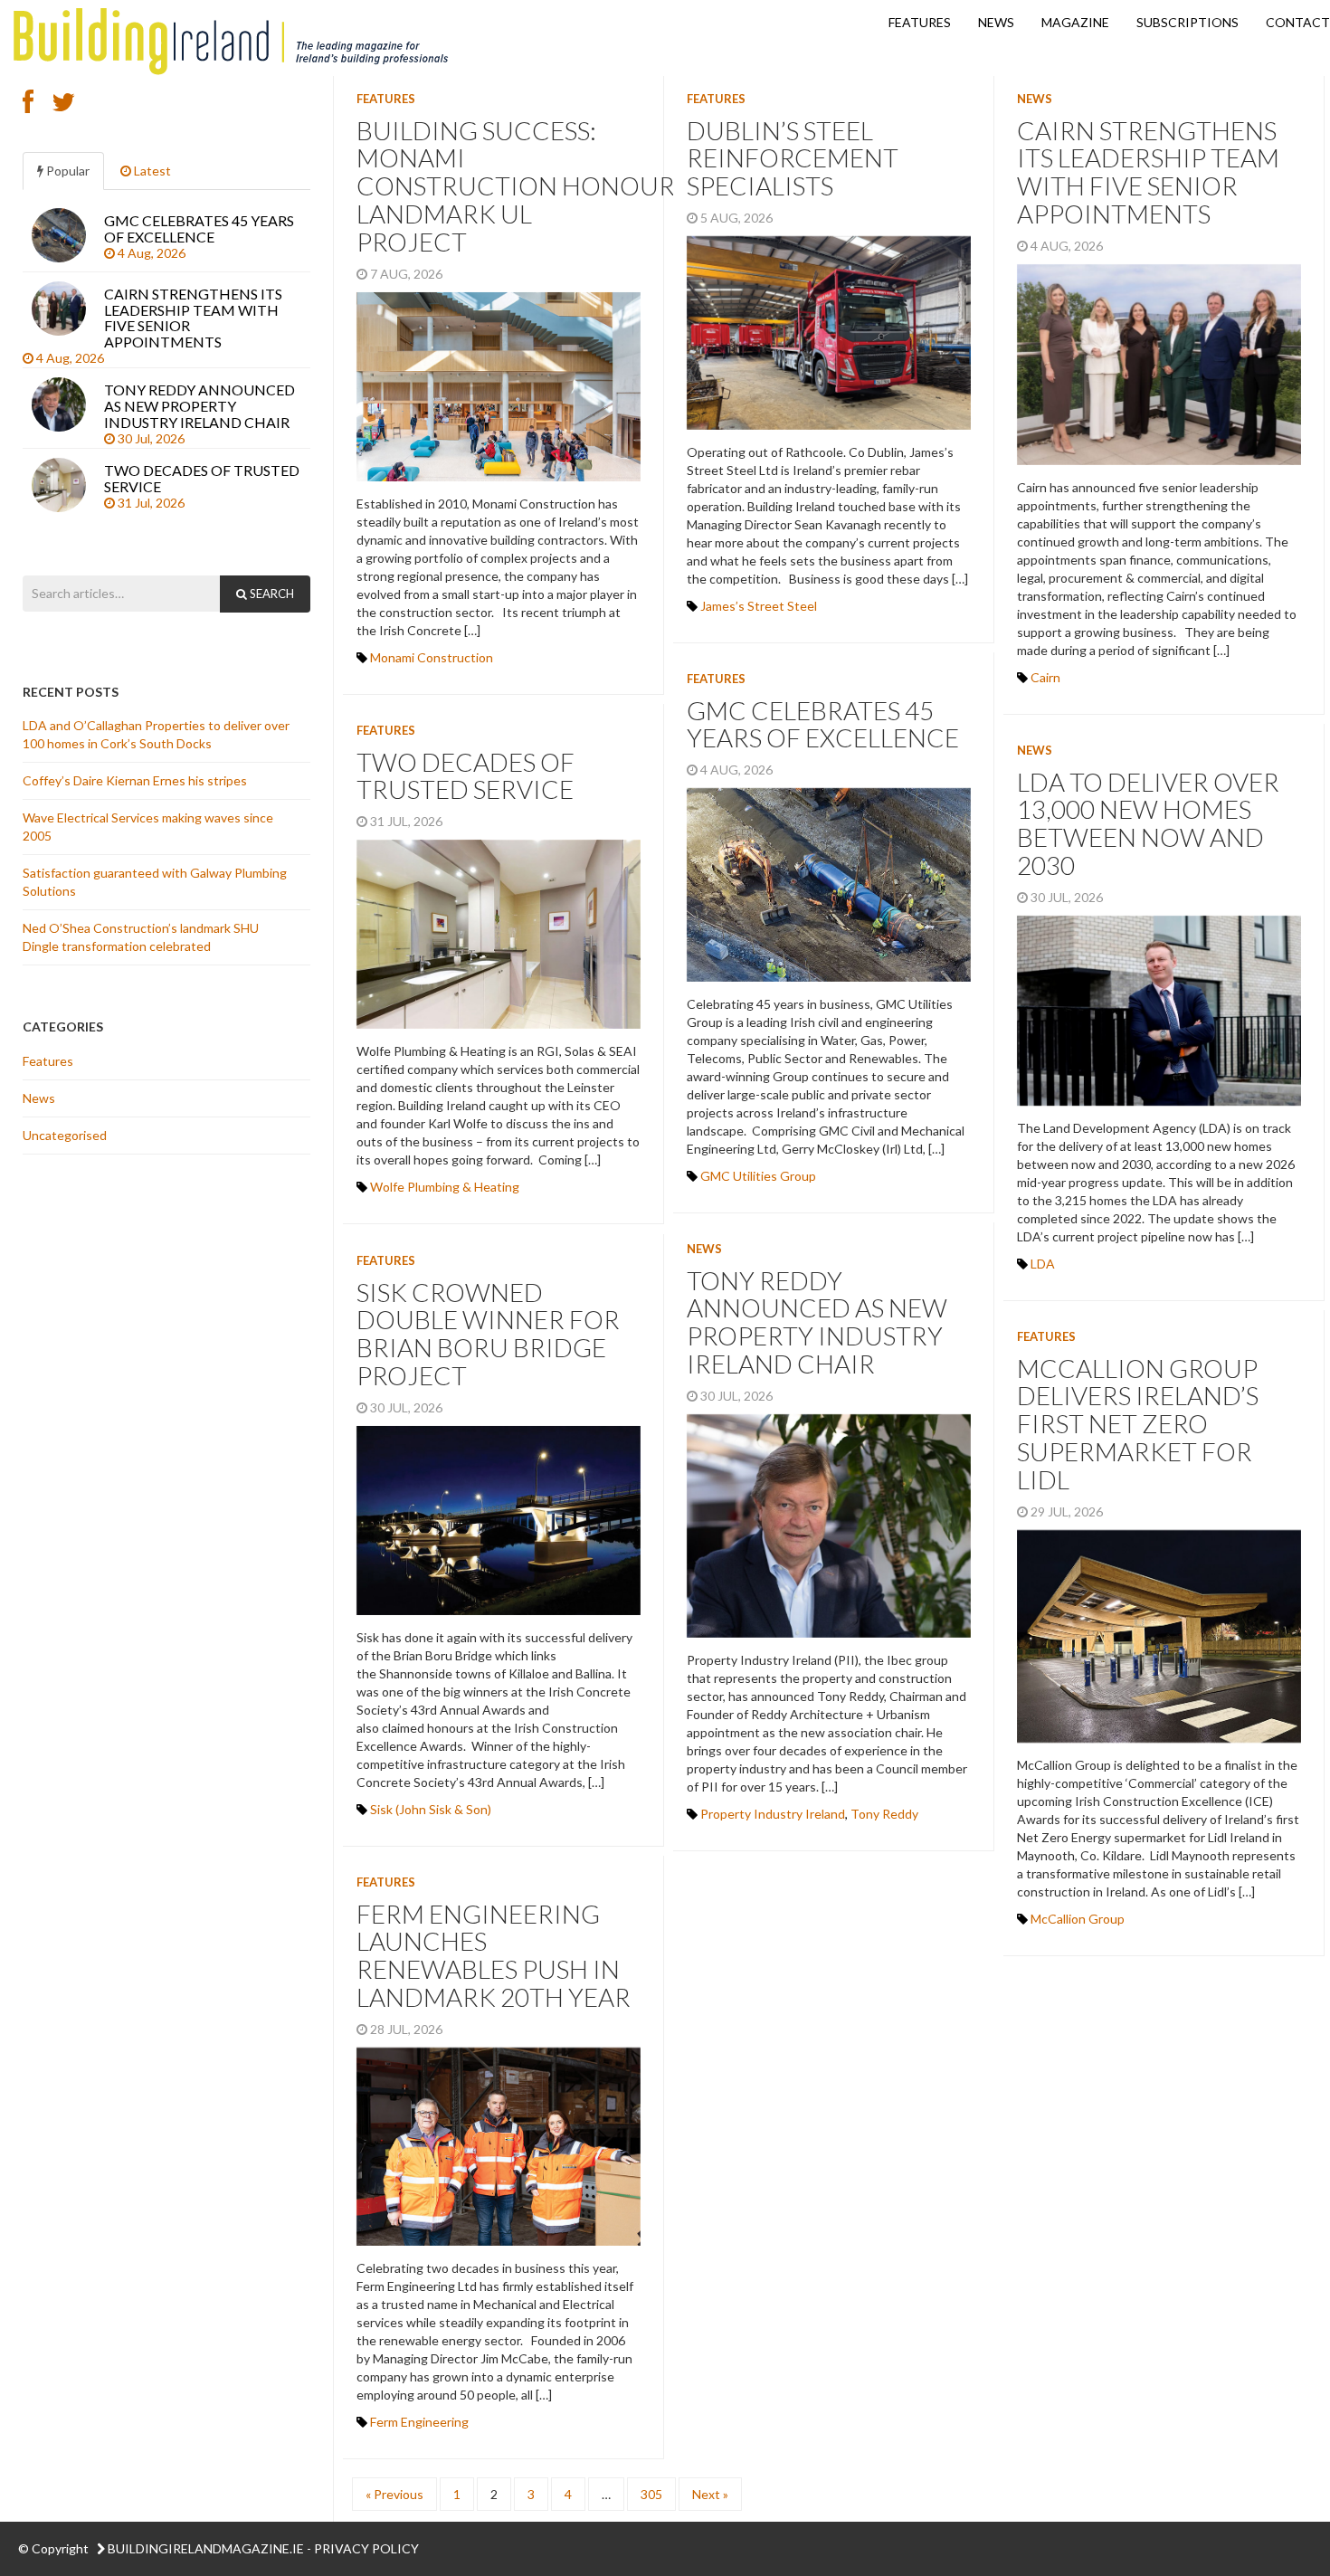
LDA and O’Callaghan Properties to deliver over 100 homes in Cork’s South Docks (156, 734)
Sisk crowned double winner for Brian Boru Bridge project (488, 1334)
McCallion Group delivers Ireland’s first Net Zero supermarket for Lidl (1138, 1424)
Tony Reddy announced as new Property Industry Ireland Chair (817, 1322)
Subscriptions (1187, 22)
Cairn (1045, 677)
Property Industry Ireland (773, 1814)
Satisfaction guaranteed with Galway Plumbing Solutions (155, 882)
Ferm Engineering (419, 2422)
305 (651, 2494)
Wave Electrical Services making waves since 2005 (148, 827)
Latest (151, 171)
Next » (710, 2494)
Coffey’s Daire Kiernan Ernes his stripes (136, 780)
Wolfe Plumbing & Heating (445, 1187)
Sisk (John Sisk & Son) (431, 1809)
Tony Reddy (884, 1814)
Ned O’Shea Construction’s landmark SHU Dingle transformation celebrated (141, 937)
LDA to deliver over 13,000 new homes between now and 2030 (1148, 823)
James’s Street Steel (759, 606)
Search (271, 594)
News (996, 22)
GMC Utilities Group (758, 1176)
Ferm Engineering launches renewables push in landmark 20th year (498, 1955)
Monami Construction (432, 657)
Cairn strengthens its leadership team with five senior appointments (1148, 172)
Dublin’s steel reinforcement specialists (793, 158)
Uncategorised (65, 1135)
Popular (66, 171)
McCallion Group (1078, 1919)
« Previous (394, 2494)
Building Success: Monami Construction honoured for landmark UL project (560, 186)
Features (920, 22)
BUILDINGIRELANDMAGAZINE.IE (206, 2548)
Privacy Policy (366, 2548)
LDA (1043, 1264)
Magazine (1075, 22)
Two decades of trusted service (470, 776)
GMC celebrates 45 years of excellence (825, 724)
